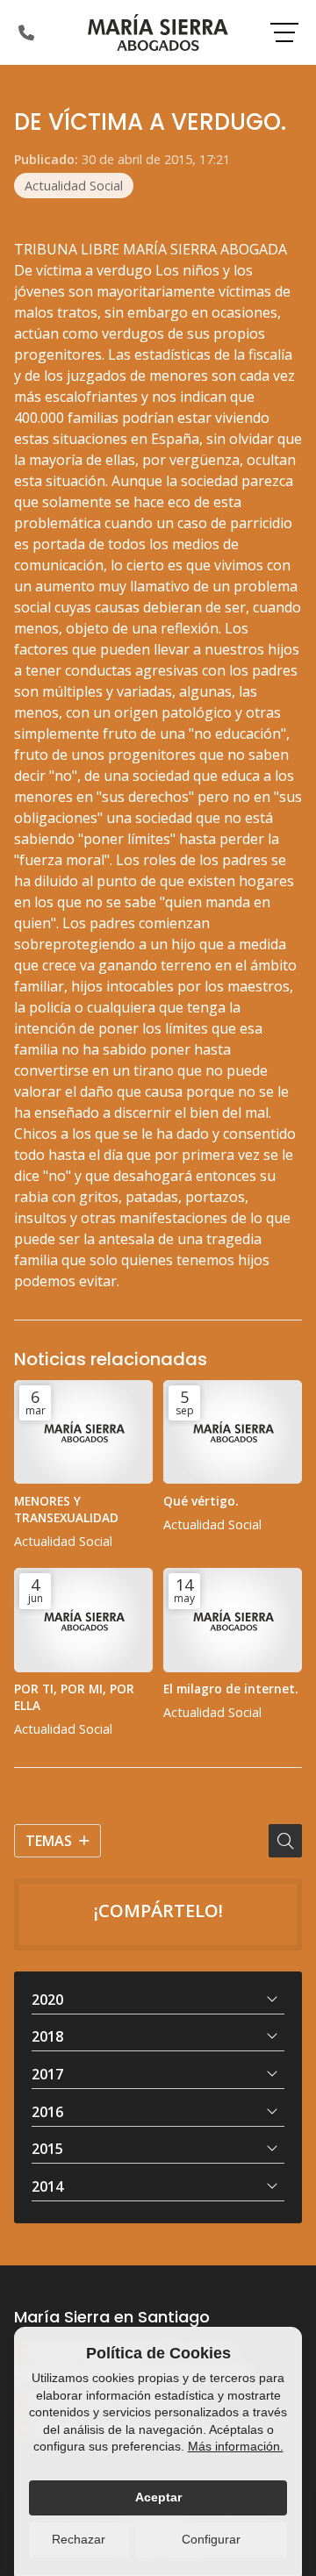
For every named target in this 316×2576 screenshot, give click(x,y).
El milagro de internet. (230, 1689)
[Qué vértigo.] (233, 1432)
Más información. (236, 2446)
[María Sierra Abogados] (158, 32)
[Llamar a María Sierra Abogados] (26, 32)
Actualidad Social (74, 186)
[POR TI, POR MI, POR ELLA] (83, 1620)
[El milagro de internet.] (233, 1620)
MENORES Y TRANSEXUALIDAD (66, 1509)
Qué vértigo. (201, 1501)
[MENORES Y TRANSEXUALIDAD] (83, 1432)
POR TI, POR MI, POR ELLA (74, 1697)
